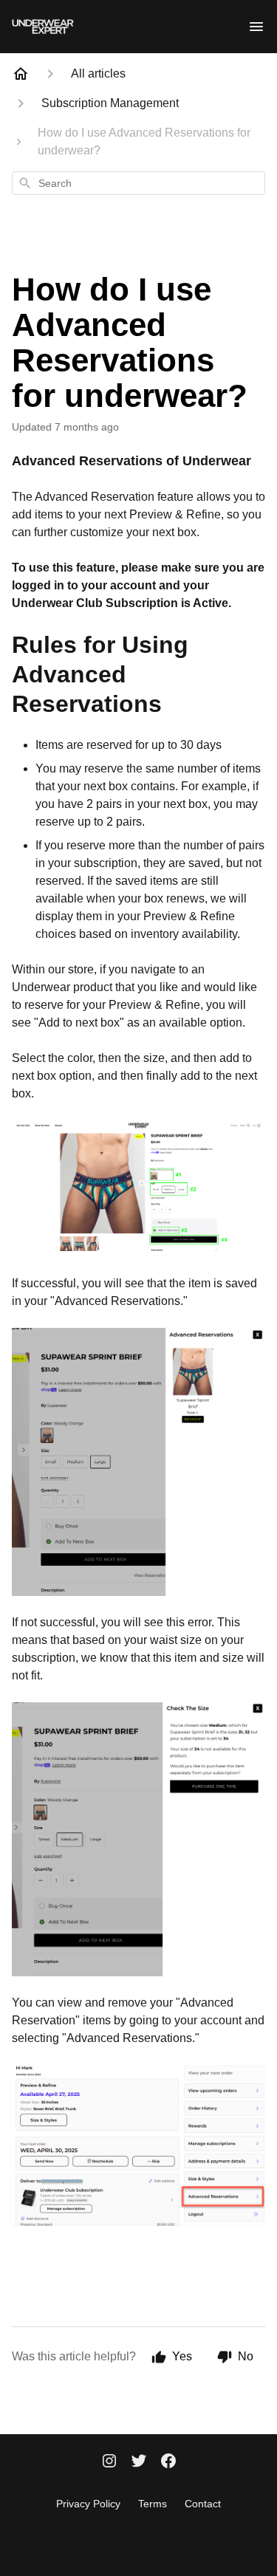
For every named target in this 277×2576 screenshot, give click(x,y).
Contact (203, 2504)
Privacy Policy (88, 2504)
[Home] (21, 74)
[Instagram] (109, 2462)
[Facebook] (168, 2462)
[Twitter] (139, 2462)
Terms (153, 2504)
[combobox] (138, 183)
